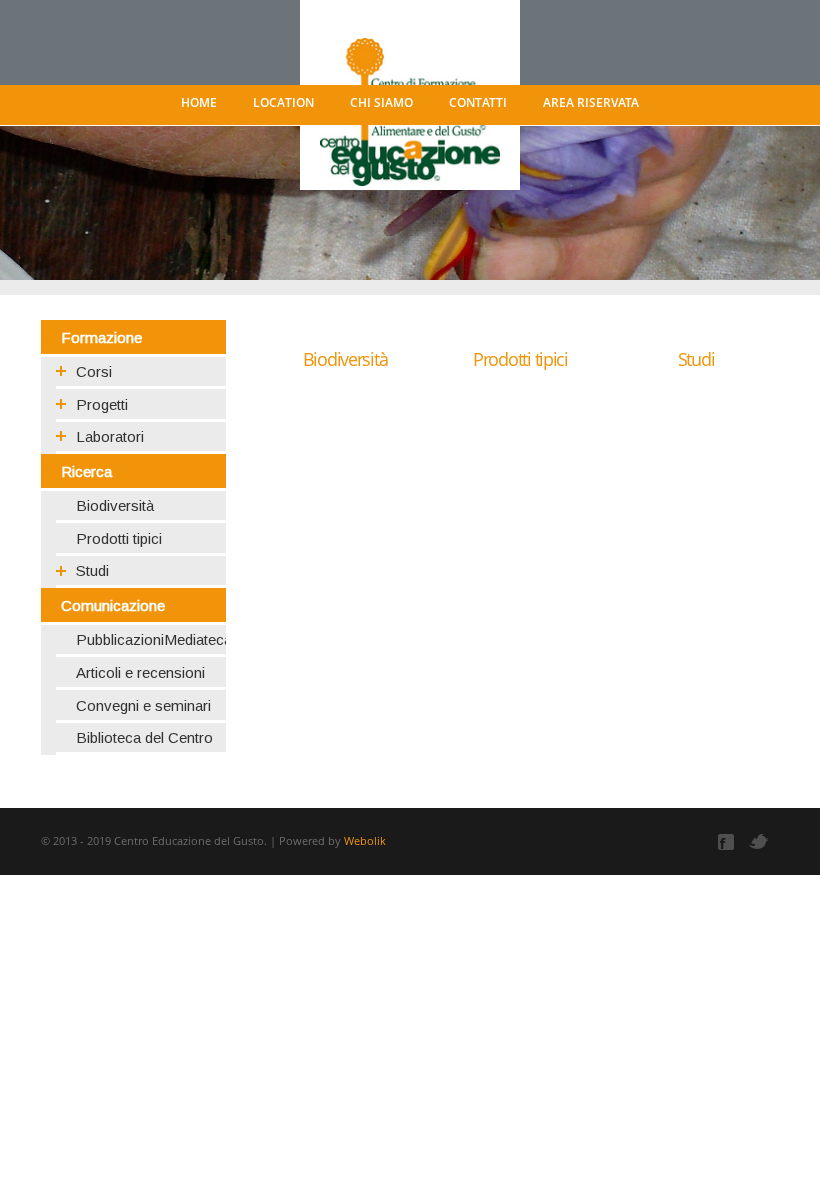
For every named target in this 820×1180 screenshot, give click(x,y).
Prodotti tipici (520, 359)
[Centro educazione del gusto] (410, 78)
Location (283, 102)
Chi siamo (381, 102)
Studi (696, 359)
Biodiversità (345, 359)
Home (199, 102)
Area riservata (591, 102)
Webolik (365, 840)
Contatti (478, 102)
